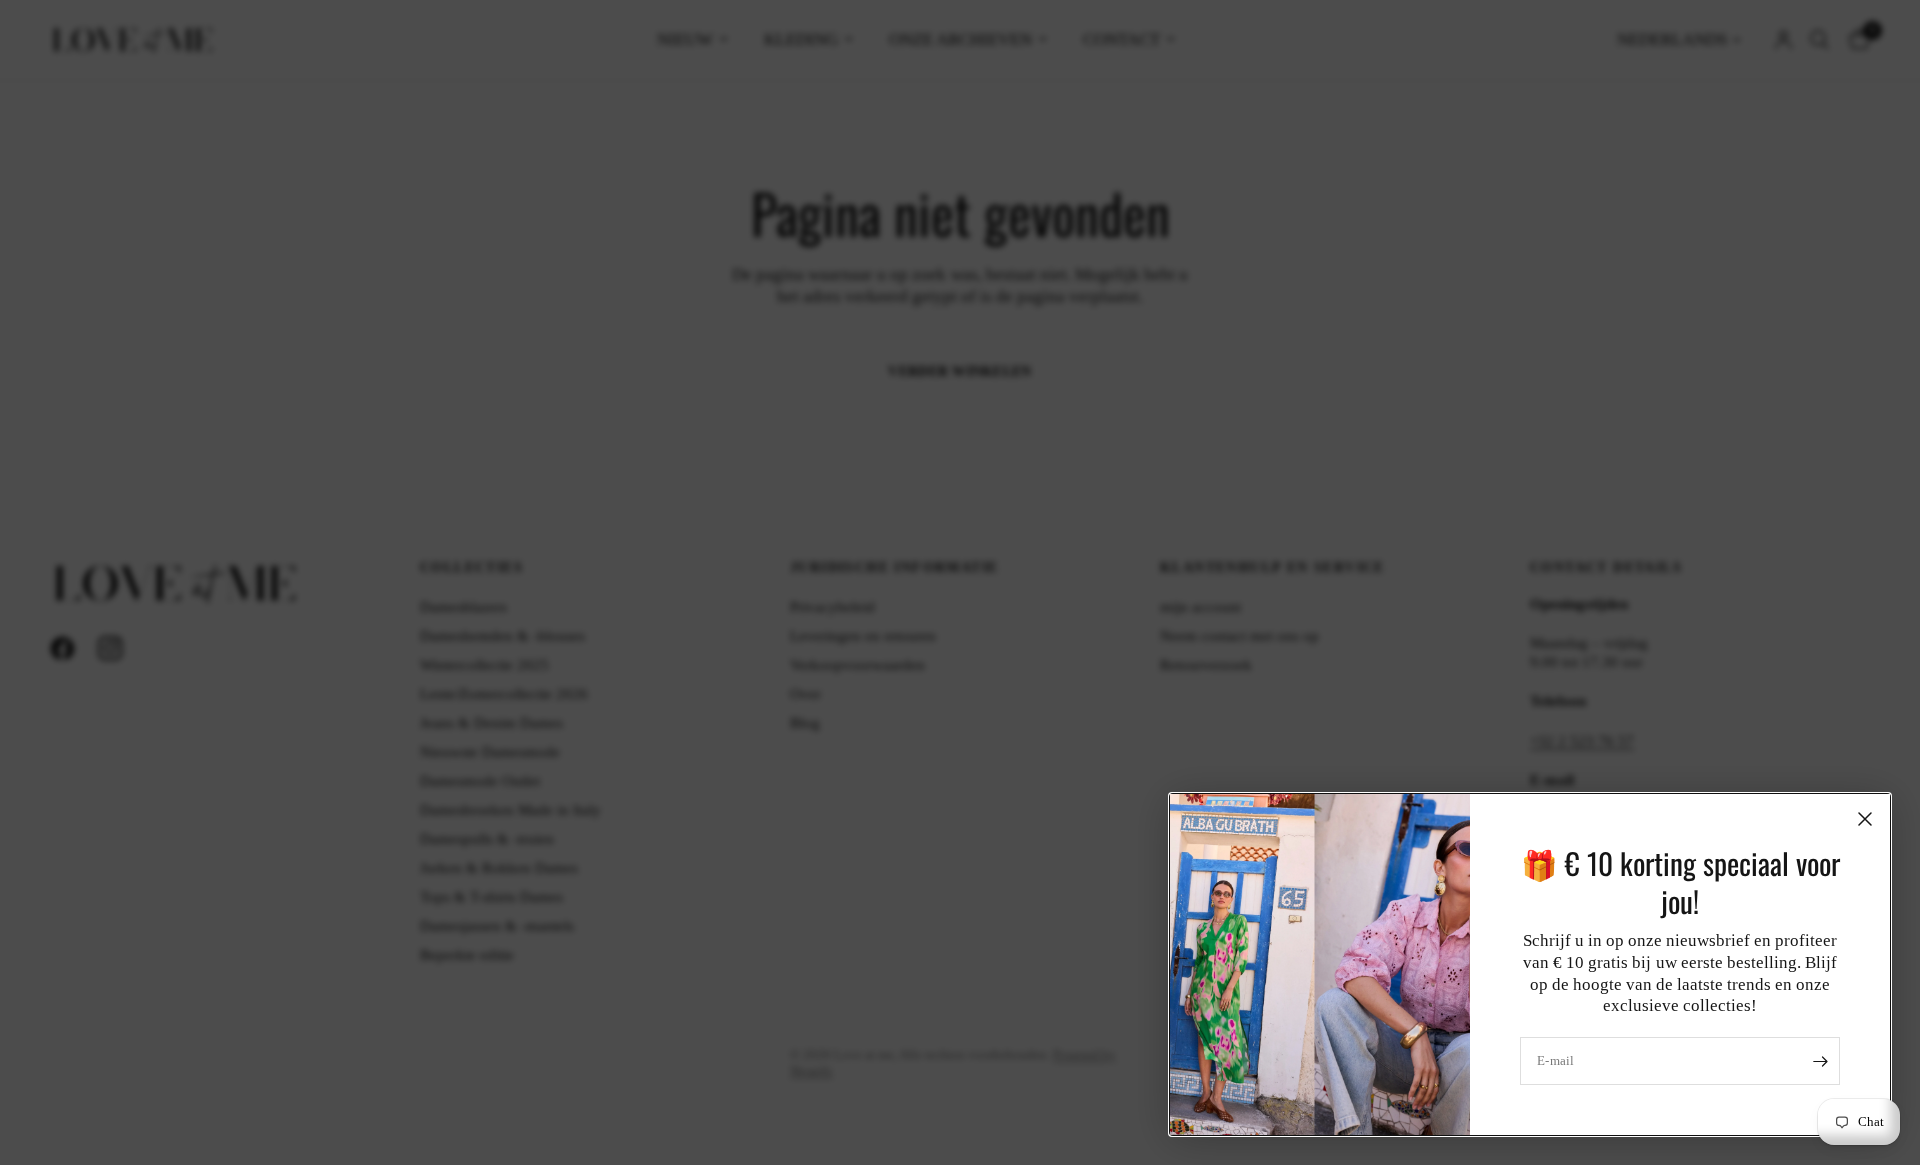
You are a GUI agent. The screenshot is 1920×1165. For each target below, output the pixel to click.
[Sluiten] (1865, 819)
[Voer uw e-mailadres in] (1820, 1061)
